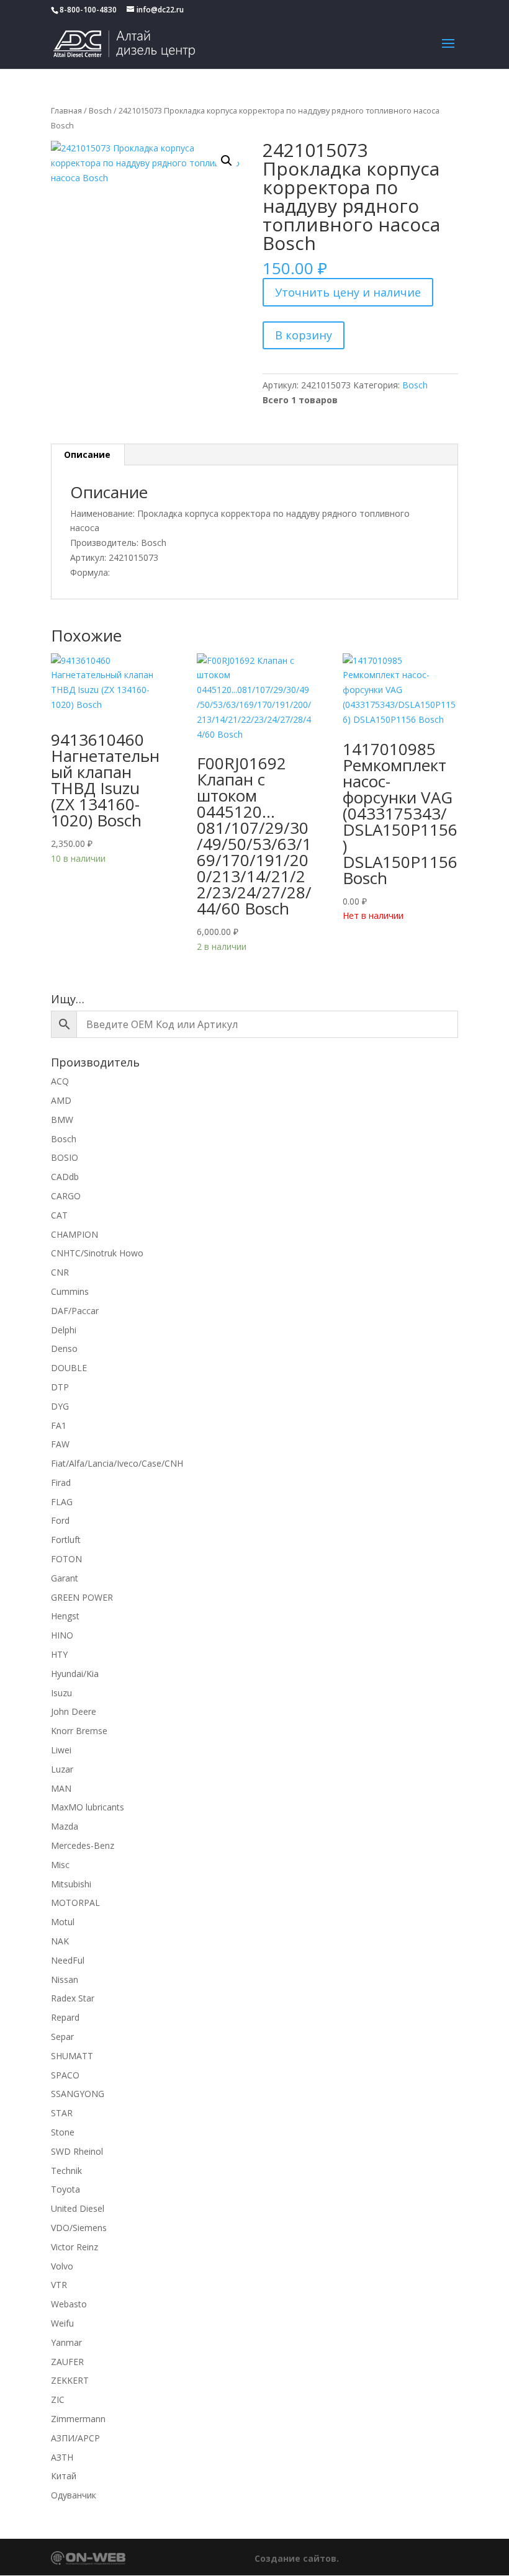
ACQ (60, 1081)
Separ (62, 2037)
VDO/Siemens (79, 2228)
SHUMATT (72, 2056)
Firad (61, 1483)
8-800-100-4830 (88, 10)
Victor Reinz (74, 2247)
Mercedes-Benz (83, 1845)
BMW (62, 1120)
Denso (64, 1348)
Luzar (62, 1769)
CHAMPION (74, 1234)
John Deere (74, 1711)
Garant (65, 1578)
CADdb (65, 1177)
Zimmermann (78, 2419)
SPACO (65, 2075)
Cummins (70, 1291)
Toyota (65, 2189)
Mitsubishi (71, 1884)
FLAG (62, 1502)
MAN (61, 1788)
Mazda (65, 1826)
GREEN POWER (82, 1597)
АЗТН (62, 2457)
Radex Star (73, 1998)
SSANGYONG (78, 2094)
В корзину (304, 335)
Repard (65, 2017)
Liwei (61, 1750)
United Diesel (78, 2208)
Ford (60, 1520)
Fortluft (66, 1540)
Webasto (69, 2304)
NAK (60, 1941)
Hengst (65, 1616)
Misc (60, 1865)
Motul (63, 1922)
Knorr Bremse (79, 1731)
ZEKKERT (70, 2380)
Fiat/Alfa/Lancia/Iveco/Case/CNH (117, 1463)
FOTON (66, 1559)
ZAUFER (67, 2362)
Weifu (62, 2323)
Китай (64, 2476)
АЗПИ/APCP (75, 2438)
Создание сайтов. (297, 2558)
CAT (59, 1215)
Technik (66, 2171)
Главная (66, 110)
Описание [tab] (87, 454)
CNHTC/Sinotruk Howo (97, 1253)
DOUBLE (69, 1368)
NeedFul (68, 1960)
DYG (60, 1406)
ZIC (58, 2399)
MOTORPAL (75, 1903)
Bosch (100, 110)
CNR (60, 1272)
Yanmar (66, 2342)
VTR (59, 2285)
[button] (227, 161)
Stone (63, 2132)
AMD (61, 1100)
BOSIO (65, 1157)
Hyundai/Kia (75, 1674)
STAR (62, 2113)
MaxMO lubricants (88, 1807)
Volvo (62, 2266)
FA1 (59, 1425)
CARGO (66, 1196)
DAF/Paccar (75, 1311)
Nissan (65, 1979)
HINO (62, 1635)
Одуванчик (74, 2495)
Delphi (64, 1330)
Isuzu (61, 1693)
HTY (59, 1654)
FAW (60, 1444)
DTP (60, 1387)
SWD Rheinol (77, 2151)
